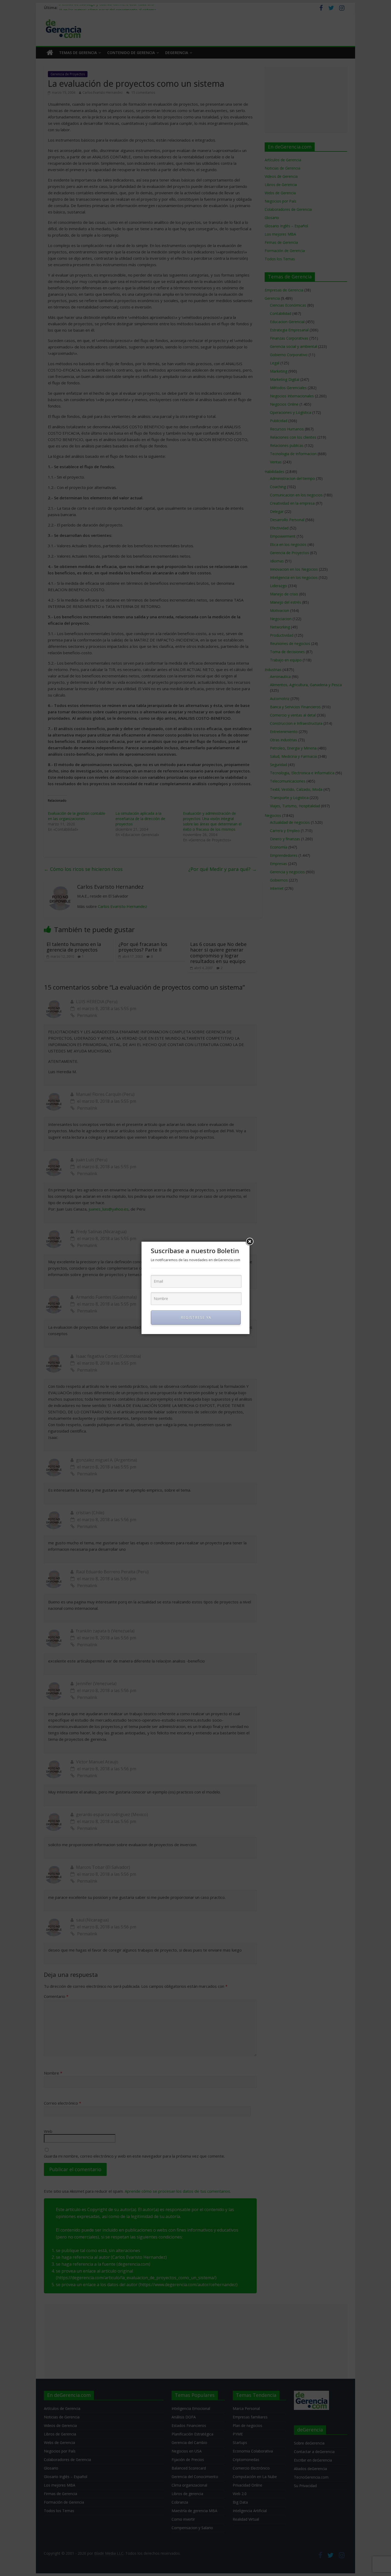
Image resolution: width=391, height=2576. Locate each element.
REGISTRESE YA (196, 1317)
